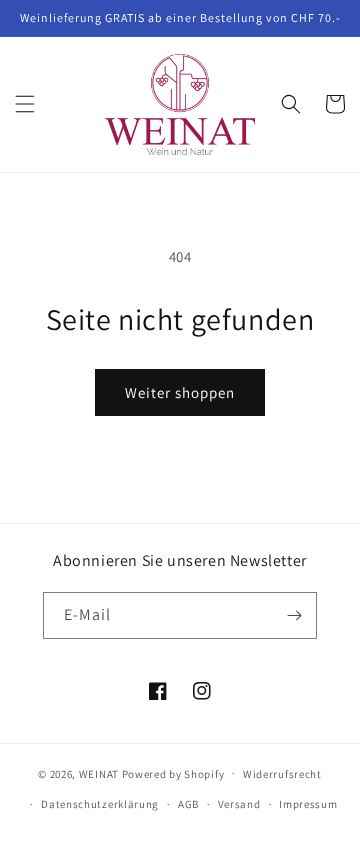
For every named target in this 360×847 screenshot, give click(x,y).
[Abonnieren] (294, 615)
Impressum (308, 804)
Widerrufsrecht (282, 774)
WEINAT (99, 773)
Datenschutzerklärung (100, 804)
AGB (188, 804)
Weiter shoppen (180, 392)
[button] (25, 104)
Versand (239, 804)
